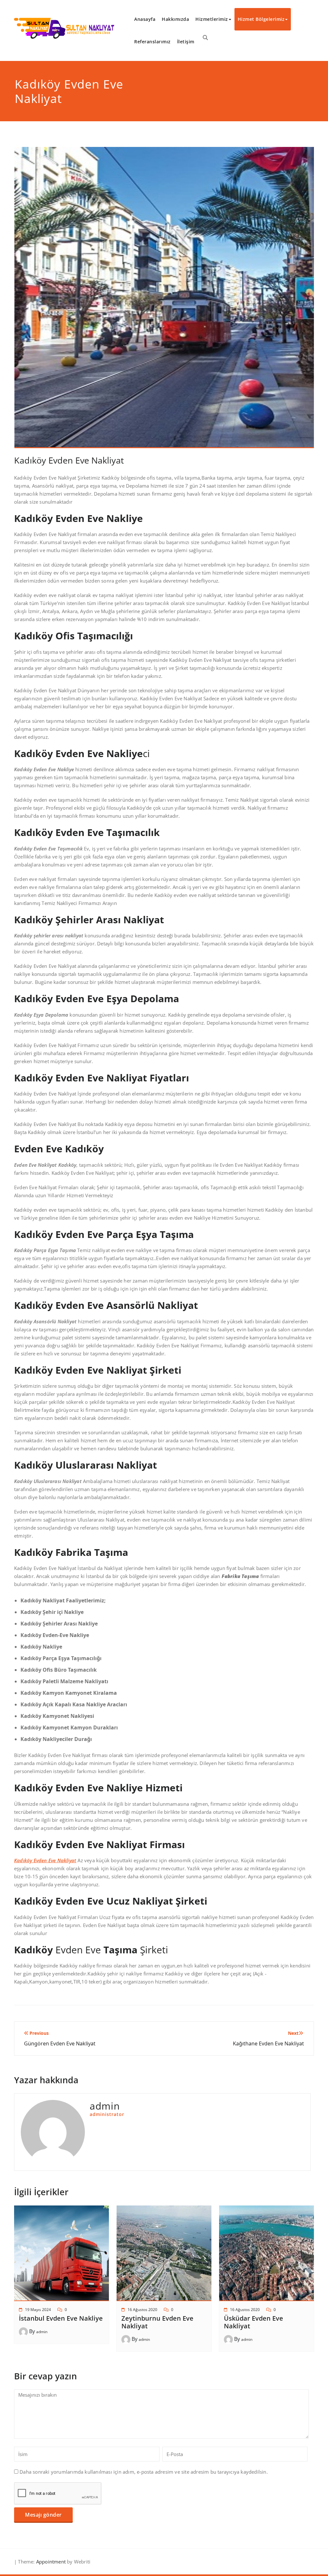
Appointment (50, 2562)
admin (42, 2332)
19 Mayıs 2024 (38, 2310)
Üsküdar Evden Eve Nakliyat (254, 2322)
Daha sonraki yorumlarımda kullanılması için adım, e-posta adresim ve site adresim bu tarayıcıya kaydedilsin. (144, 2472)
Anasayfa (145, 19)
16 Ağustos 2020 (142, 2310)
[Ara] (205, 38)
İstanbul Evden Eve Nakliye (61, 2318)
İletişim (186, 42)
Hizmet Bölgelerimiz (261, 19)
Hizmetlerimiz (212, 19)
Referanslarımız (152, 42)
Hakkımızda (175, 19)
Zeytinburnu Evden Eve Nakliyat (157, 2322)
